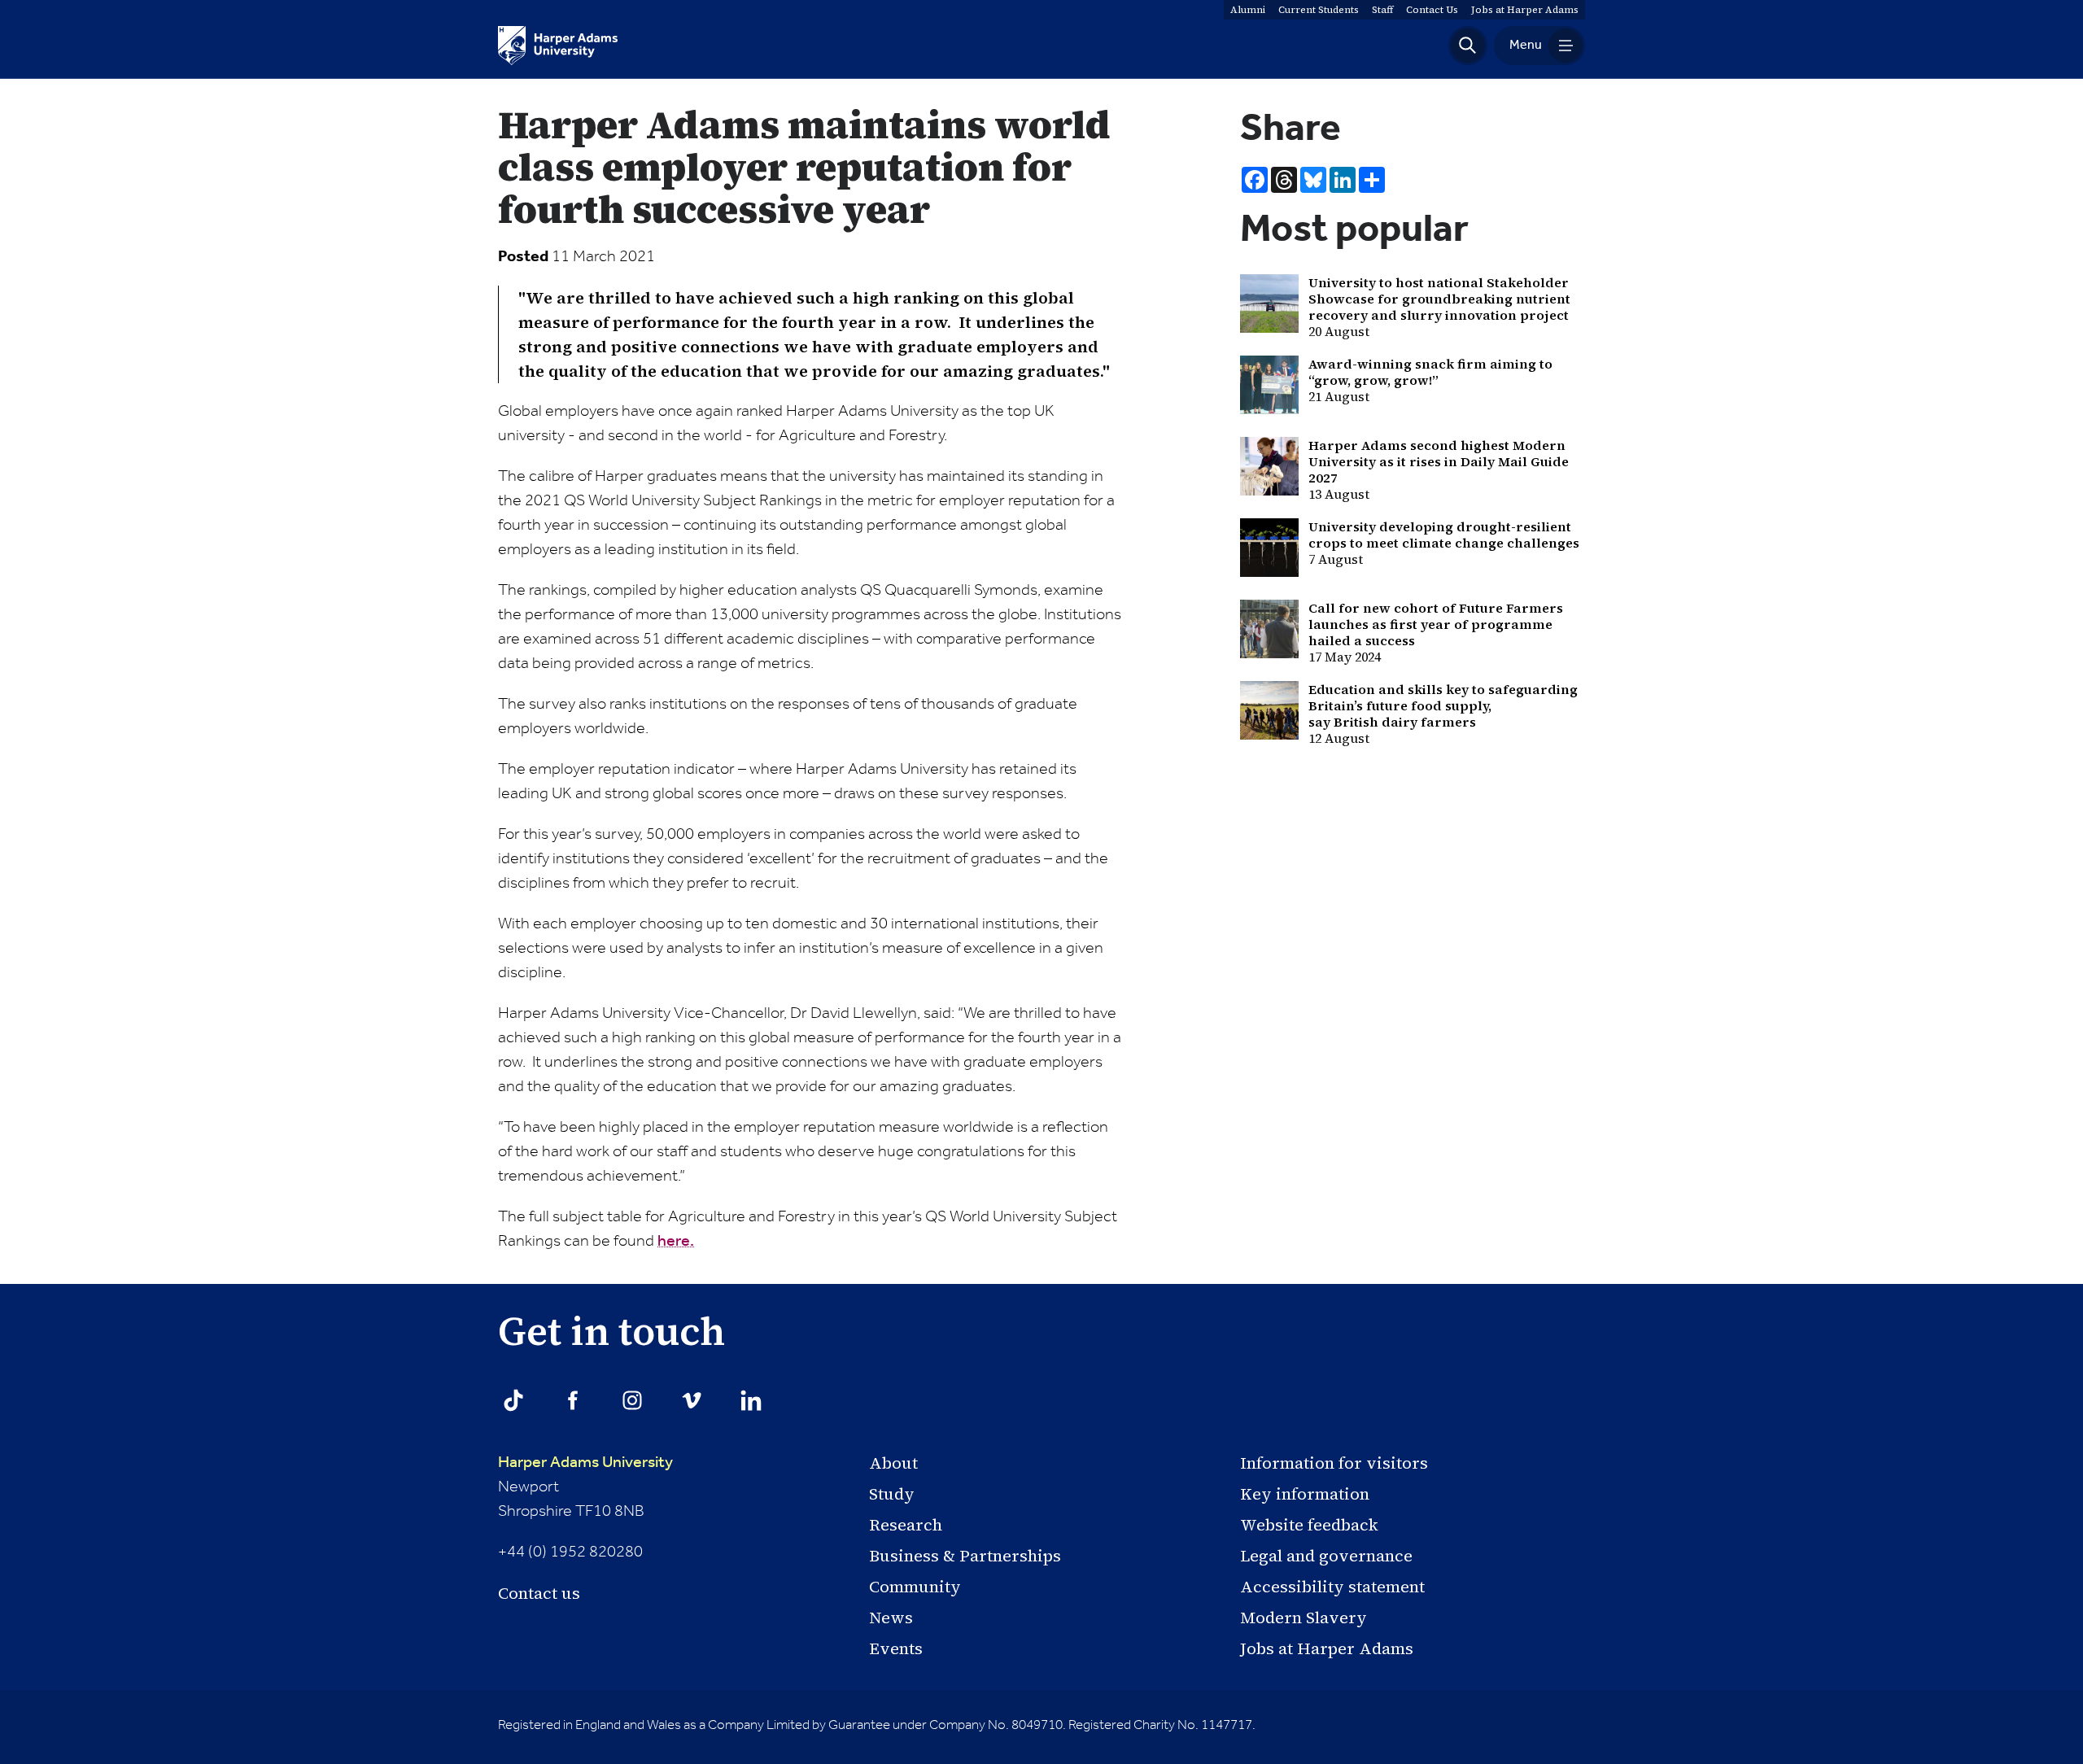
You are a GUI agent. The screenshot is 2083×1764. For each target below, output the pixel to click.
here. (676, 1242)
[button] (1468, 46)
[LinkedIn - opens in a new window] (751, 1400)
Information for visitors (1334, 1463)
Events (896, 1648)
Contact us (539, 1593)
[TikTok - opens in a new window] (513, 1400)
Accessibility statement (1332, 1587)
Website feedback (1309, 1525)
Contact (1432, 10)
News (891, 1618)
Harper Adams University (585, 1463)
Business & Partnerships (965, 1556)
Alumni (1248, 10)
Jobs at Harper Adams (1327, 1648)
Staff (1382, 10)
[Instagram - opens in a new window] (632, 1400)
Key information (1305, 1494)
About (893, 1463)
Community (915, 1587)
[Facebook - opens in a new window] (573, 1400)
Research (906, 1525)
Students (1319, 10)
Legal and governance (1326, 1556)
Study (892, 1494)
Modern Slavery (1304, 1618)
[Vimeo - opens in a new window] (692, 1400)
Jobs (1525, 10)
